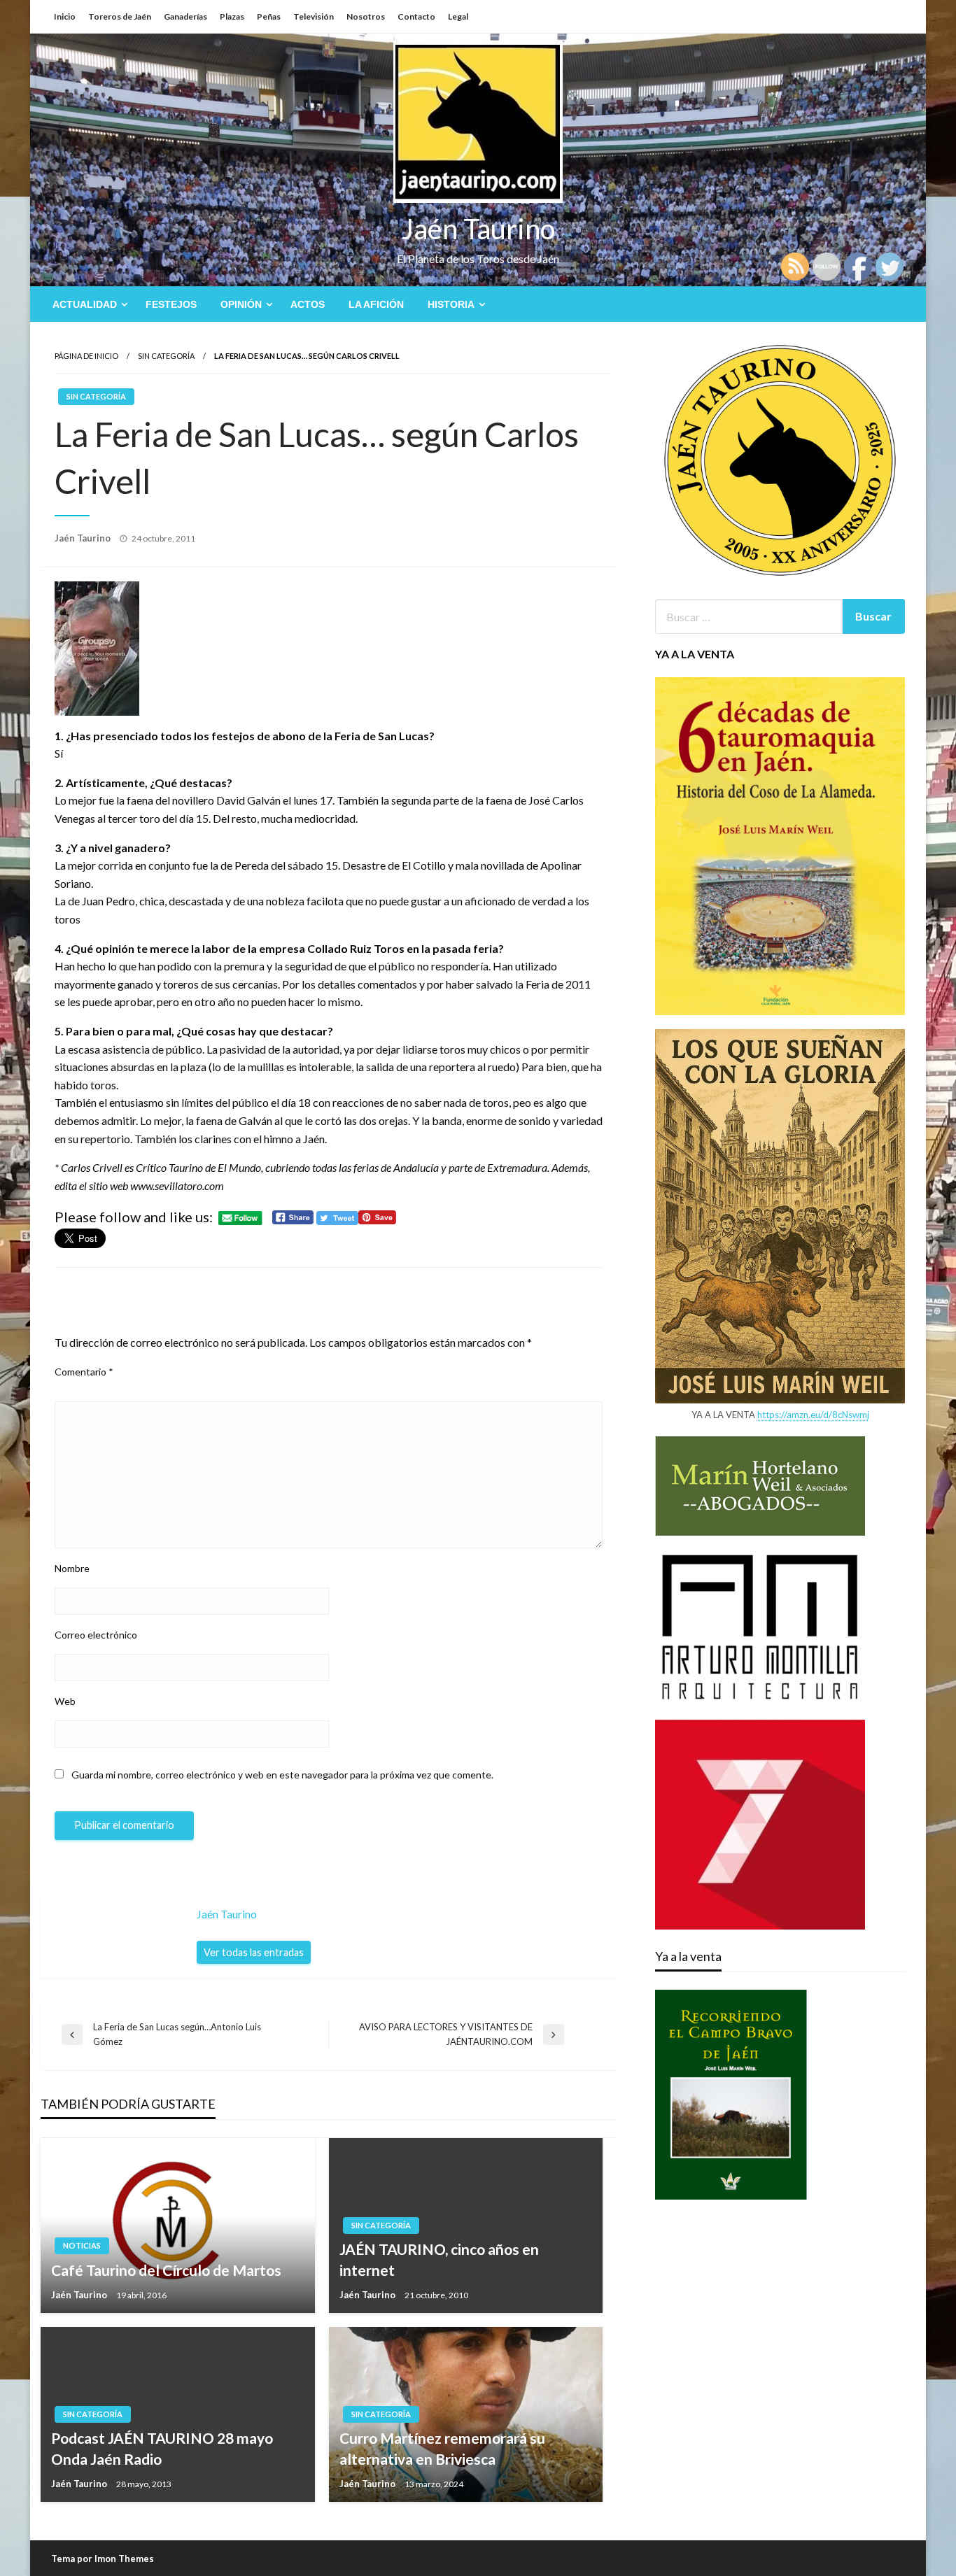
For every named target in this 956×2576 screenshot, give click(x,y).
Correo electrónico (96, 1635)
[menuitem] (87, 304)
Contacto (416, 16)
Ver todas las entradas (254, 1952)
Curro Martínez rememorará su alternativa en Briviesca (442, 2448)
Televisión (314, 16)
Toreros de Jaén (120, 16)
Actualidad (85, 304)
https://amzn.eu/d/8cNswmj (813, 1415)
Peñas (269, 16)
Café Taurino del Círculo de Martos (166, 2270)
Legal (458, 16)
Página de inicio (86, 356)
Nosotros (366, 16)
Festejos (171, 304)
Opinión (241, 304)
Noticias (82, 2245)
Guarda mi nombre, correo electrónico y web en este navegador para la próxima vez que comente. (282, 1775)
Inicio (65, 16)
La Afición (376, 304)
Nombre (72, 1568)
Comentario (84, 1372)
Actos (308, 304)
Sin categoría (166, 356)
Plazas (232, 16)
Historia (451, 304)
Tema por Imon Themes (103, 2559)
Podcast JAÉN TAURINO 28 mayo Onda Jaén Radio (162, 2448)
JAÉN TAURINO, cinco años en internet (439, 2259)
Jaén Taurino (478, 229)
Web (65, 1701)
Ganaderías (185, 16)
